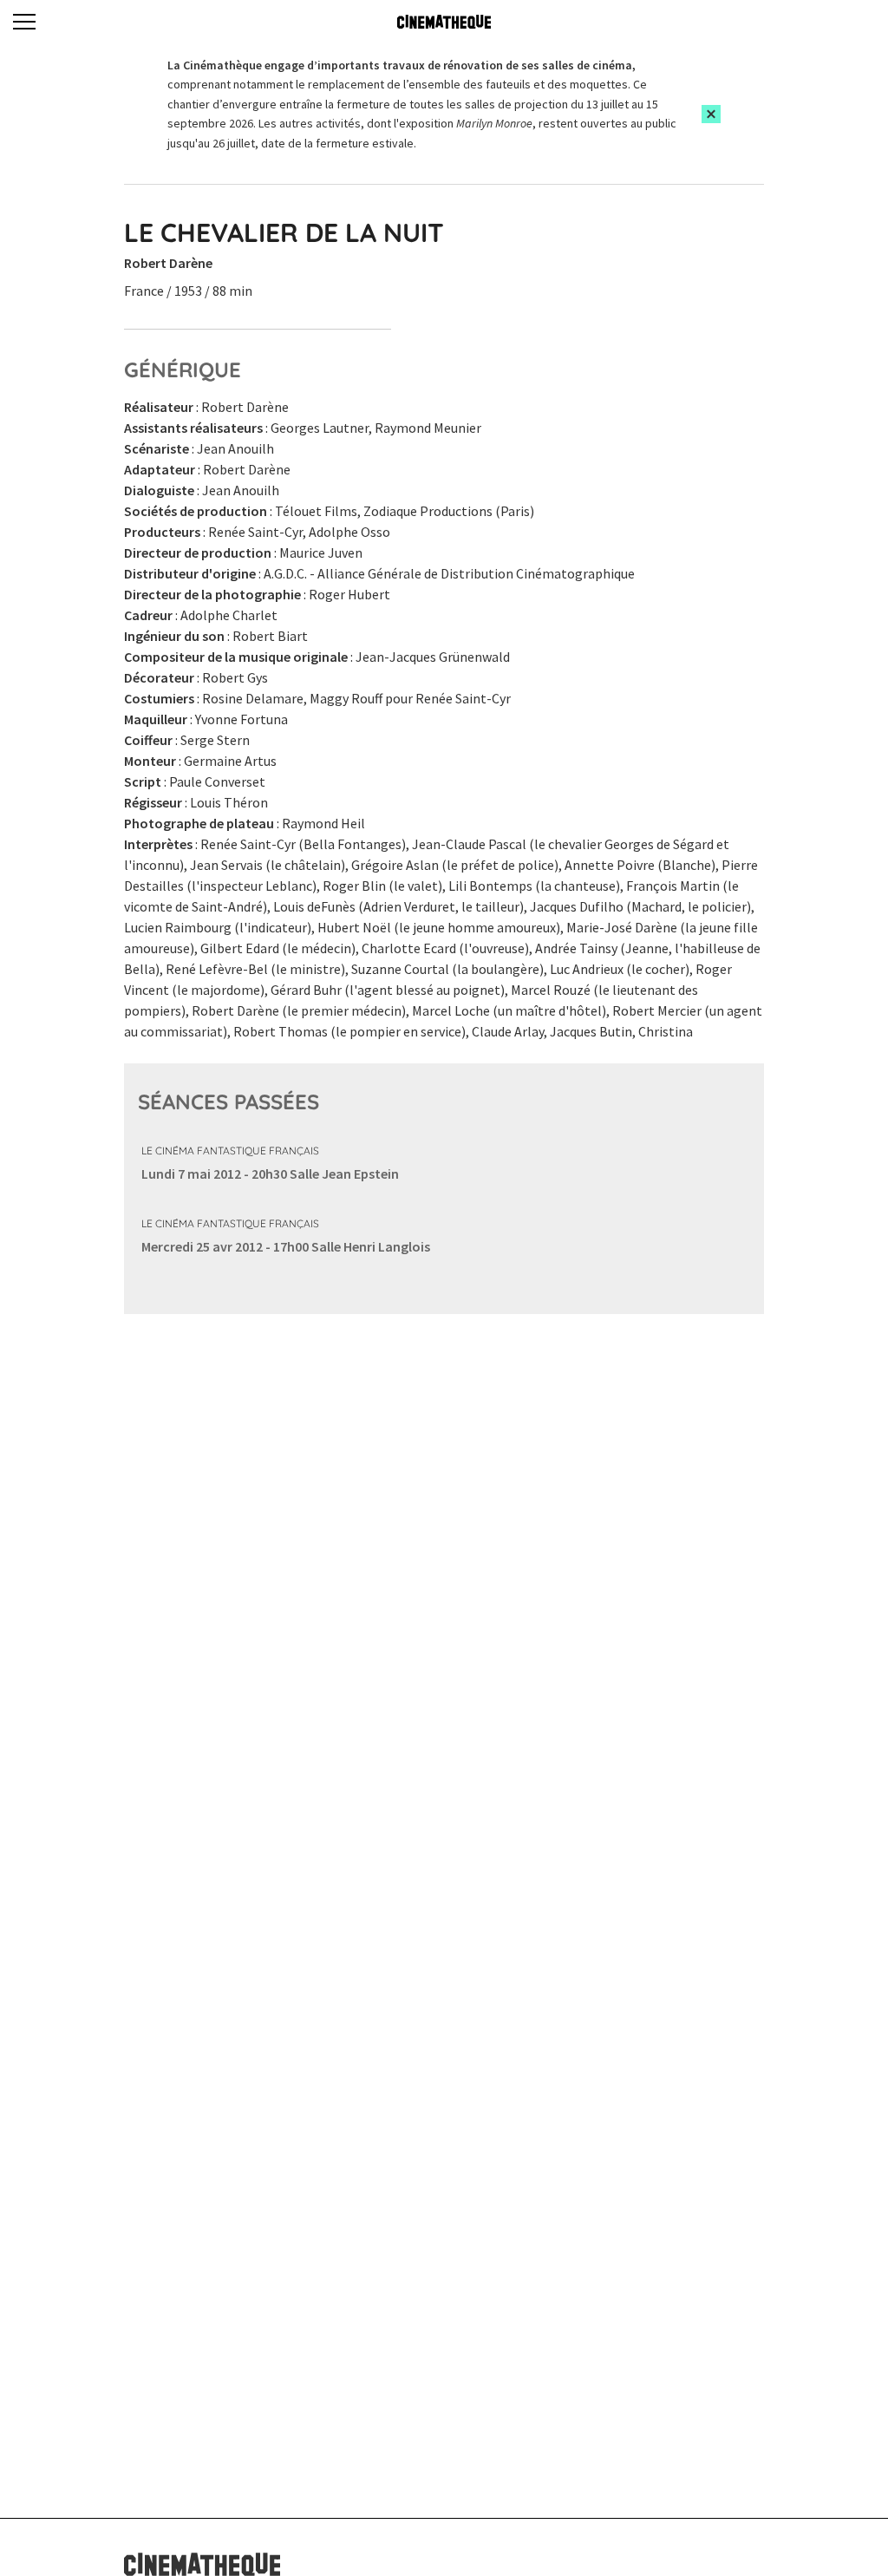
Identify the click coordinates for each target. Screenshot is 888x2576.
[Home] (444, 22)
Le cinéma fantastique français (230, 1151)
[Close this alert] (711, 114)
